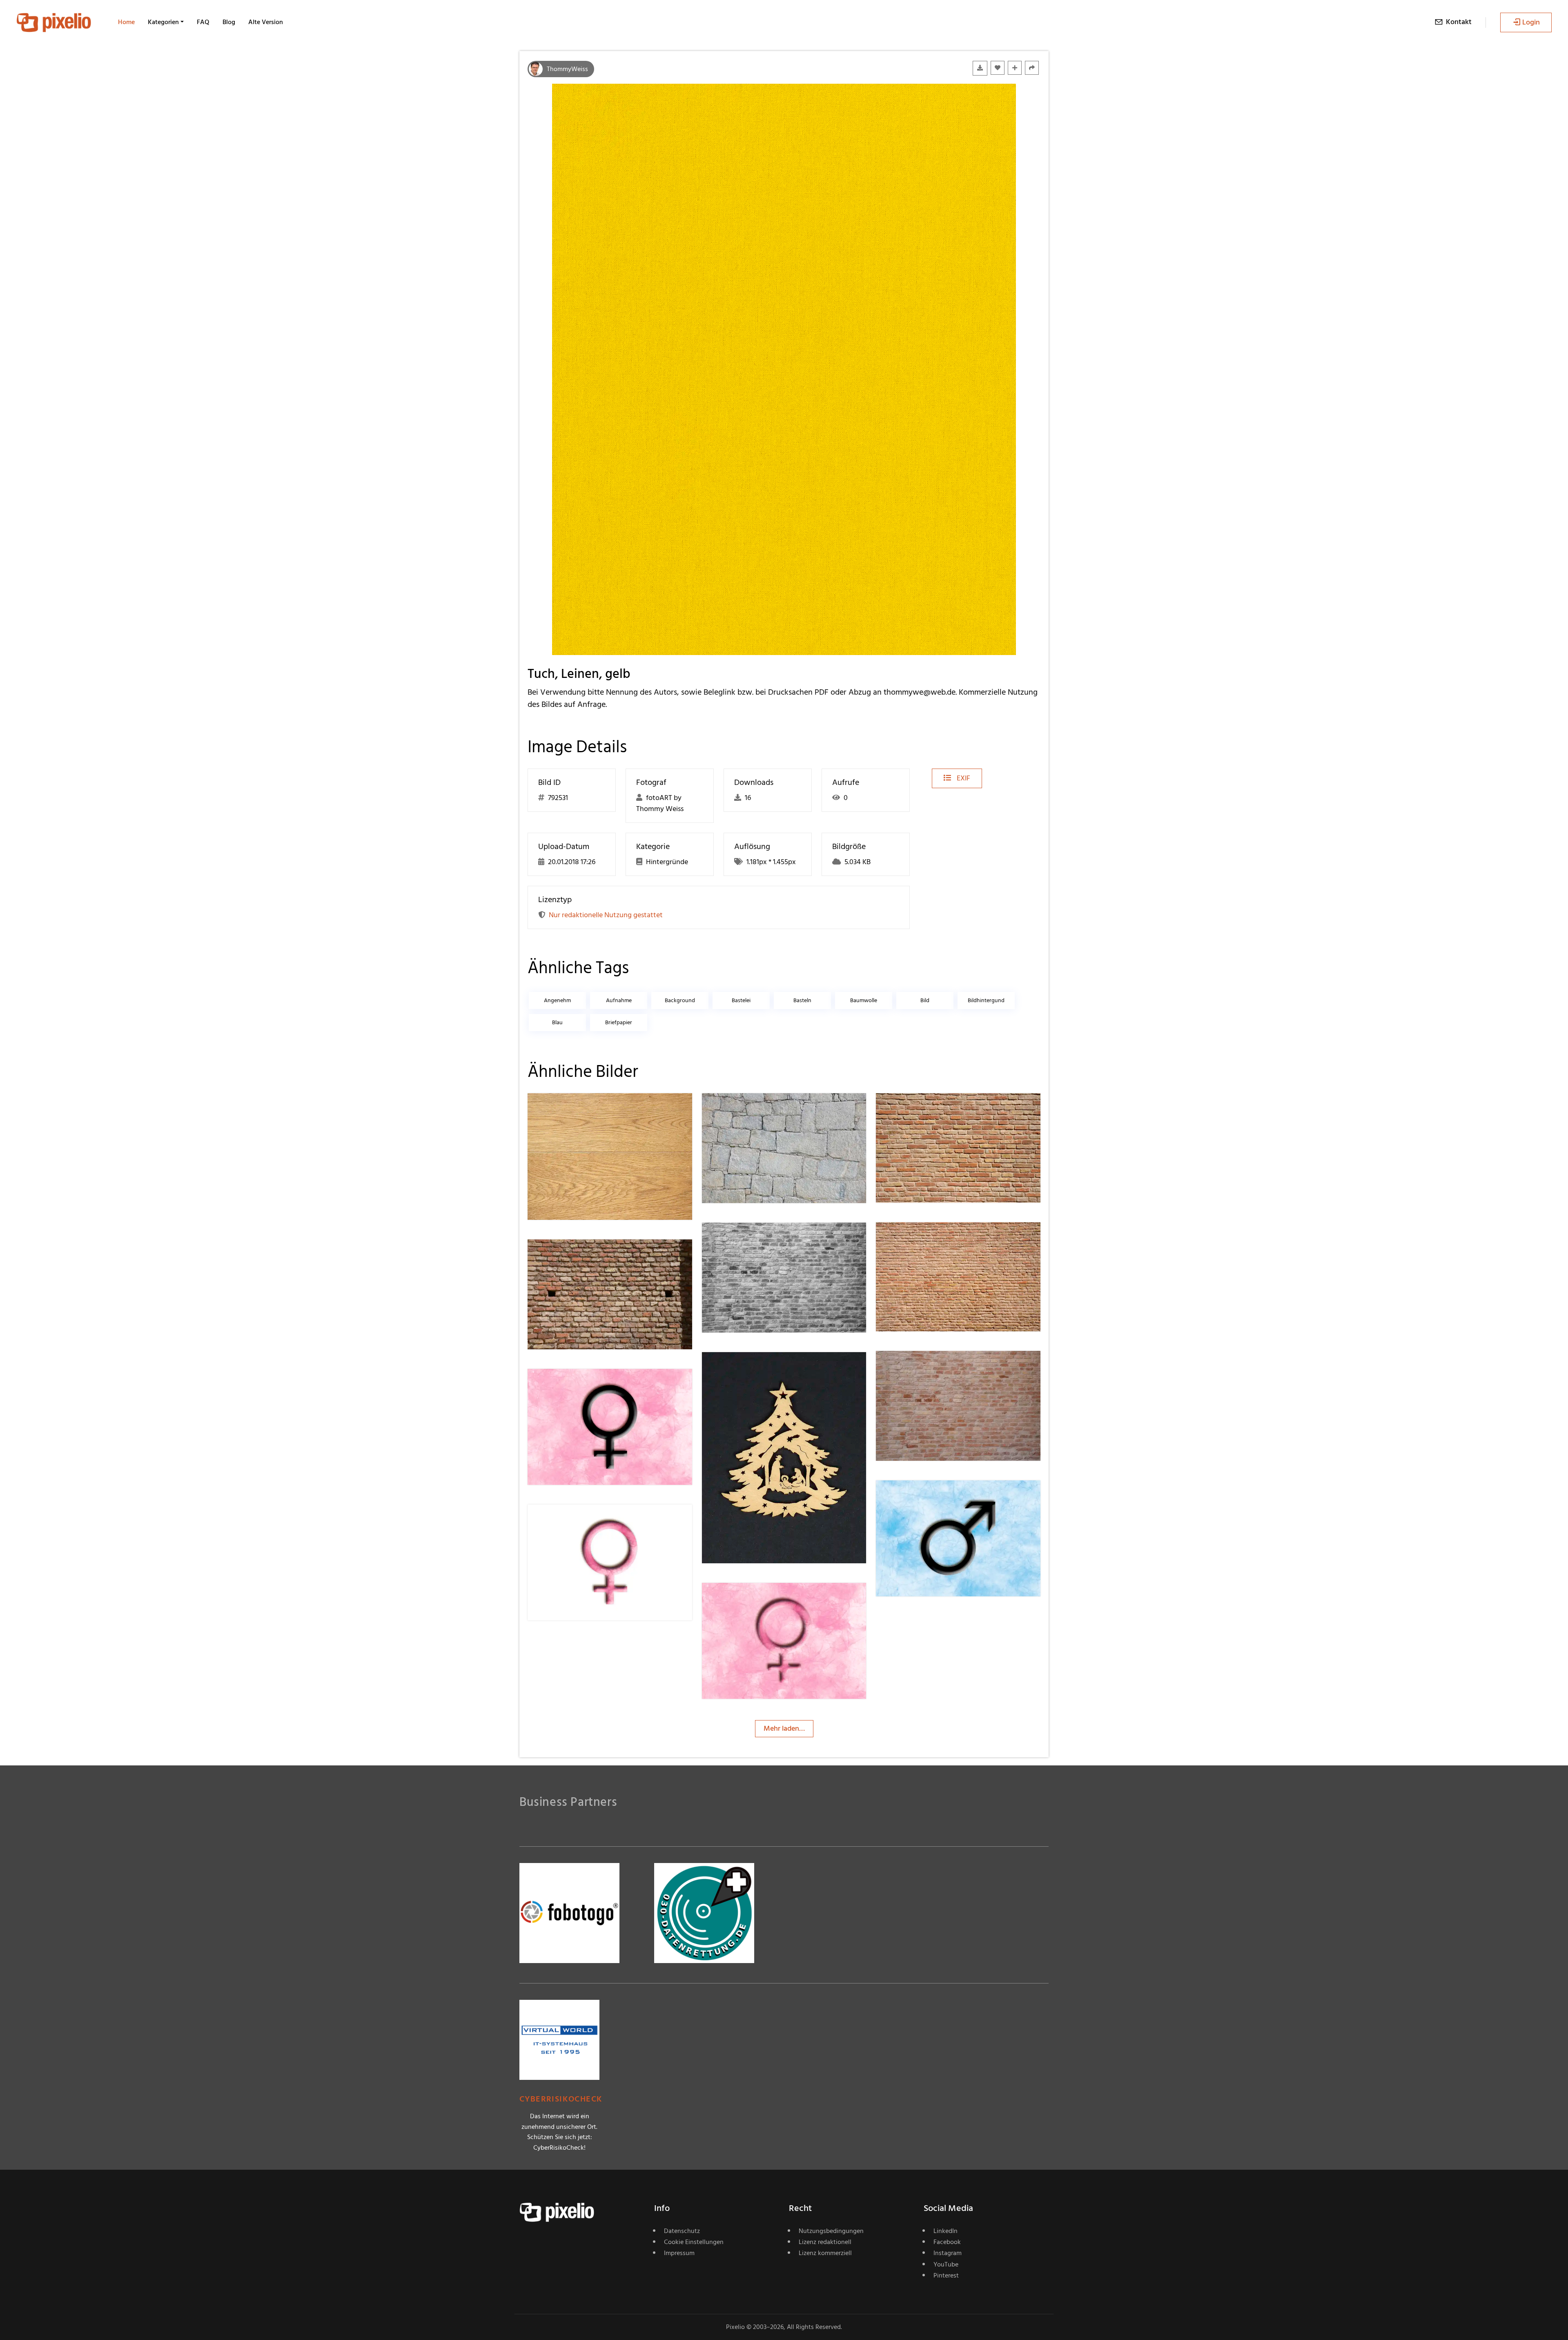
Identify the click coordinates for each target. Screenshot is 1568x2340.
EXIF (963, 778)
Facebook (947, 2242)
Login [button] (1531, 22)
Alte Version (266, 22)
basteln (802, 1000)
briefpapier (619, 1022)
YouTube (946, 2264)
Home (126, 22)
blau (557, 1022)
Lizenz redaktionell (825, 2242)
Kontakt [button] (1459, 22)
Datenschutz (682, 2231)
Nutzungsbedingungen (831, 2231)
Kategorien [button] (163, 22)
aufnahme (619, 1000)
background (680, 1000)
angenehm (557, 1000)
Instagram (948, 2253)
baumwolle (864, 1000)
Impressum (679, 2253)
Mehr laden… (784, 1728)
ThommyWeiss (567, 69)
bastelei (741, 1000)
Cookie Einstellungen (694, 2242)
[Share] (1032, 68)
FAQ (203, 22)
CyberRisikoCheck (561, 2099)
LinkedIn (945, 2231)
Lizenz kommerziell (825, 2253)
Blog (229, 22)
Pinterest (946, 2275)
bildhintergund (986, 1000)
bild (925, 1000)
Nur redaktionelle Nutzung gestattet (606, 915)
